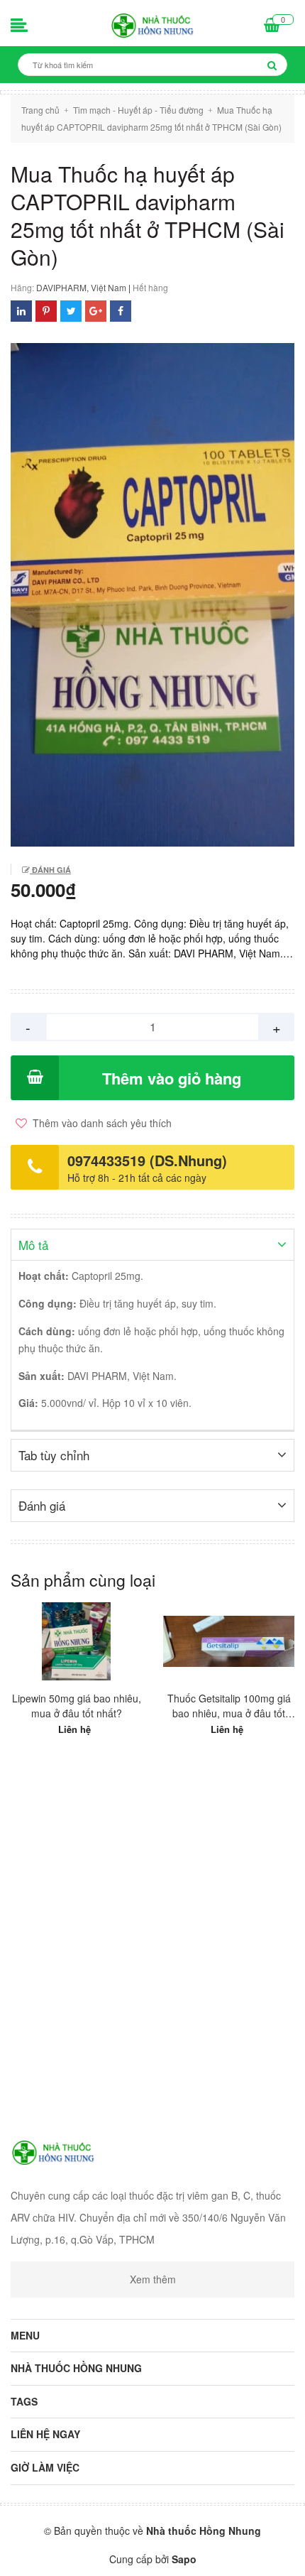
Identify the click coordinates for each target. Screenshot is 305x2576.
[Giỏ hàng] (272, 26)
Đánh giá (50, 870)
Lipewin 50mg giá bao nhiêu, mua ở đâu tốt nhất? (77, 1706)
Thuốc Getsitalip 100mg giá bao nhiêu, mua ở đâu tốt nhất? (229, 1706)
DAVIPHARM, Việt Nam (81, 287)
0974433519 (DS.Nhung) (147, 1160)
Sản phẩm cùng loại (83, 1580)
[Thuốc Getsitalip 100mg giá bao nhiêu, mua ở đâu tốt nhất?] (229, 1641)
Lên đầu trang (159, 2553)
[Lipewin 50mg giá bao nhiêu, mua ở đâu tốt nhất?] (76, 1641)
